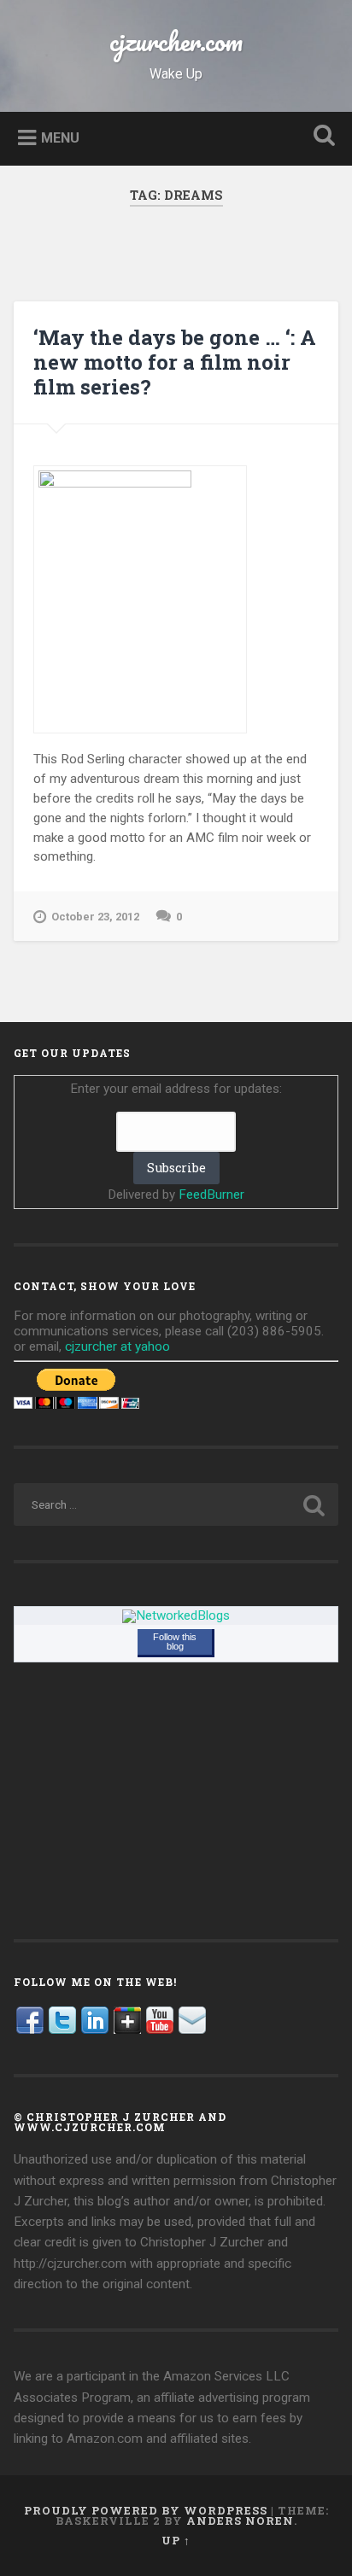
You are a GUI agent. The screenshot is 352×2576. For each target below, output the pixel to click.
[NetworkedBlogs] (176, 1615)
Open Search (320, 137)
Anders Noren (240, 2521)
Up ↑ (176, 2540)
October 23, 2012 (95, 917)
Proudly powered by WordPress (146, 2510)
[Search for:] (176, 1504)
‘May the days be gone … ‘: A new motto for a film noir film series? (175, 362)
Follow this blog (175, 1641)
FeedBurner (211, 1195)
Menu (60, 137)
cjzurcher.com (176, 41)
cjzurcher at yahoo (117, 1346)
